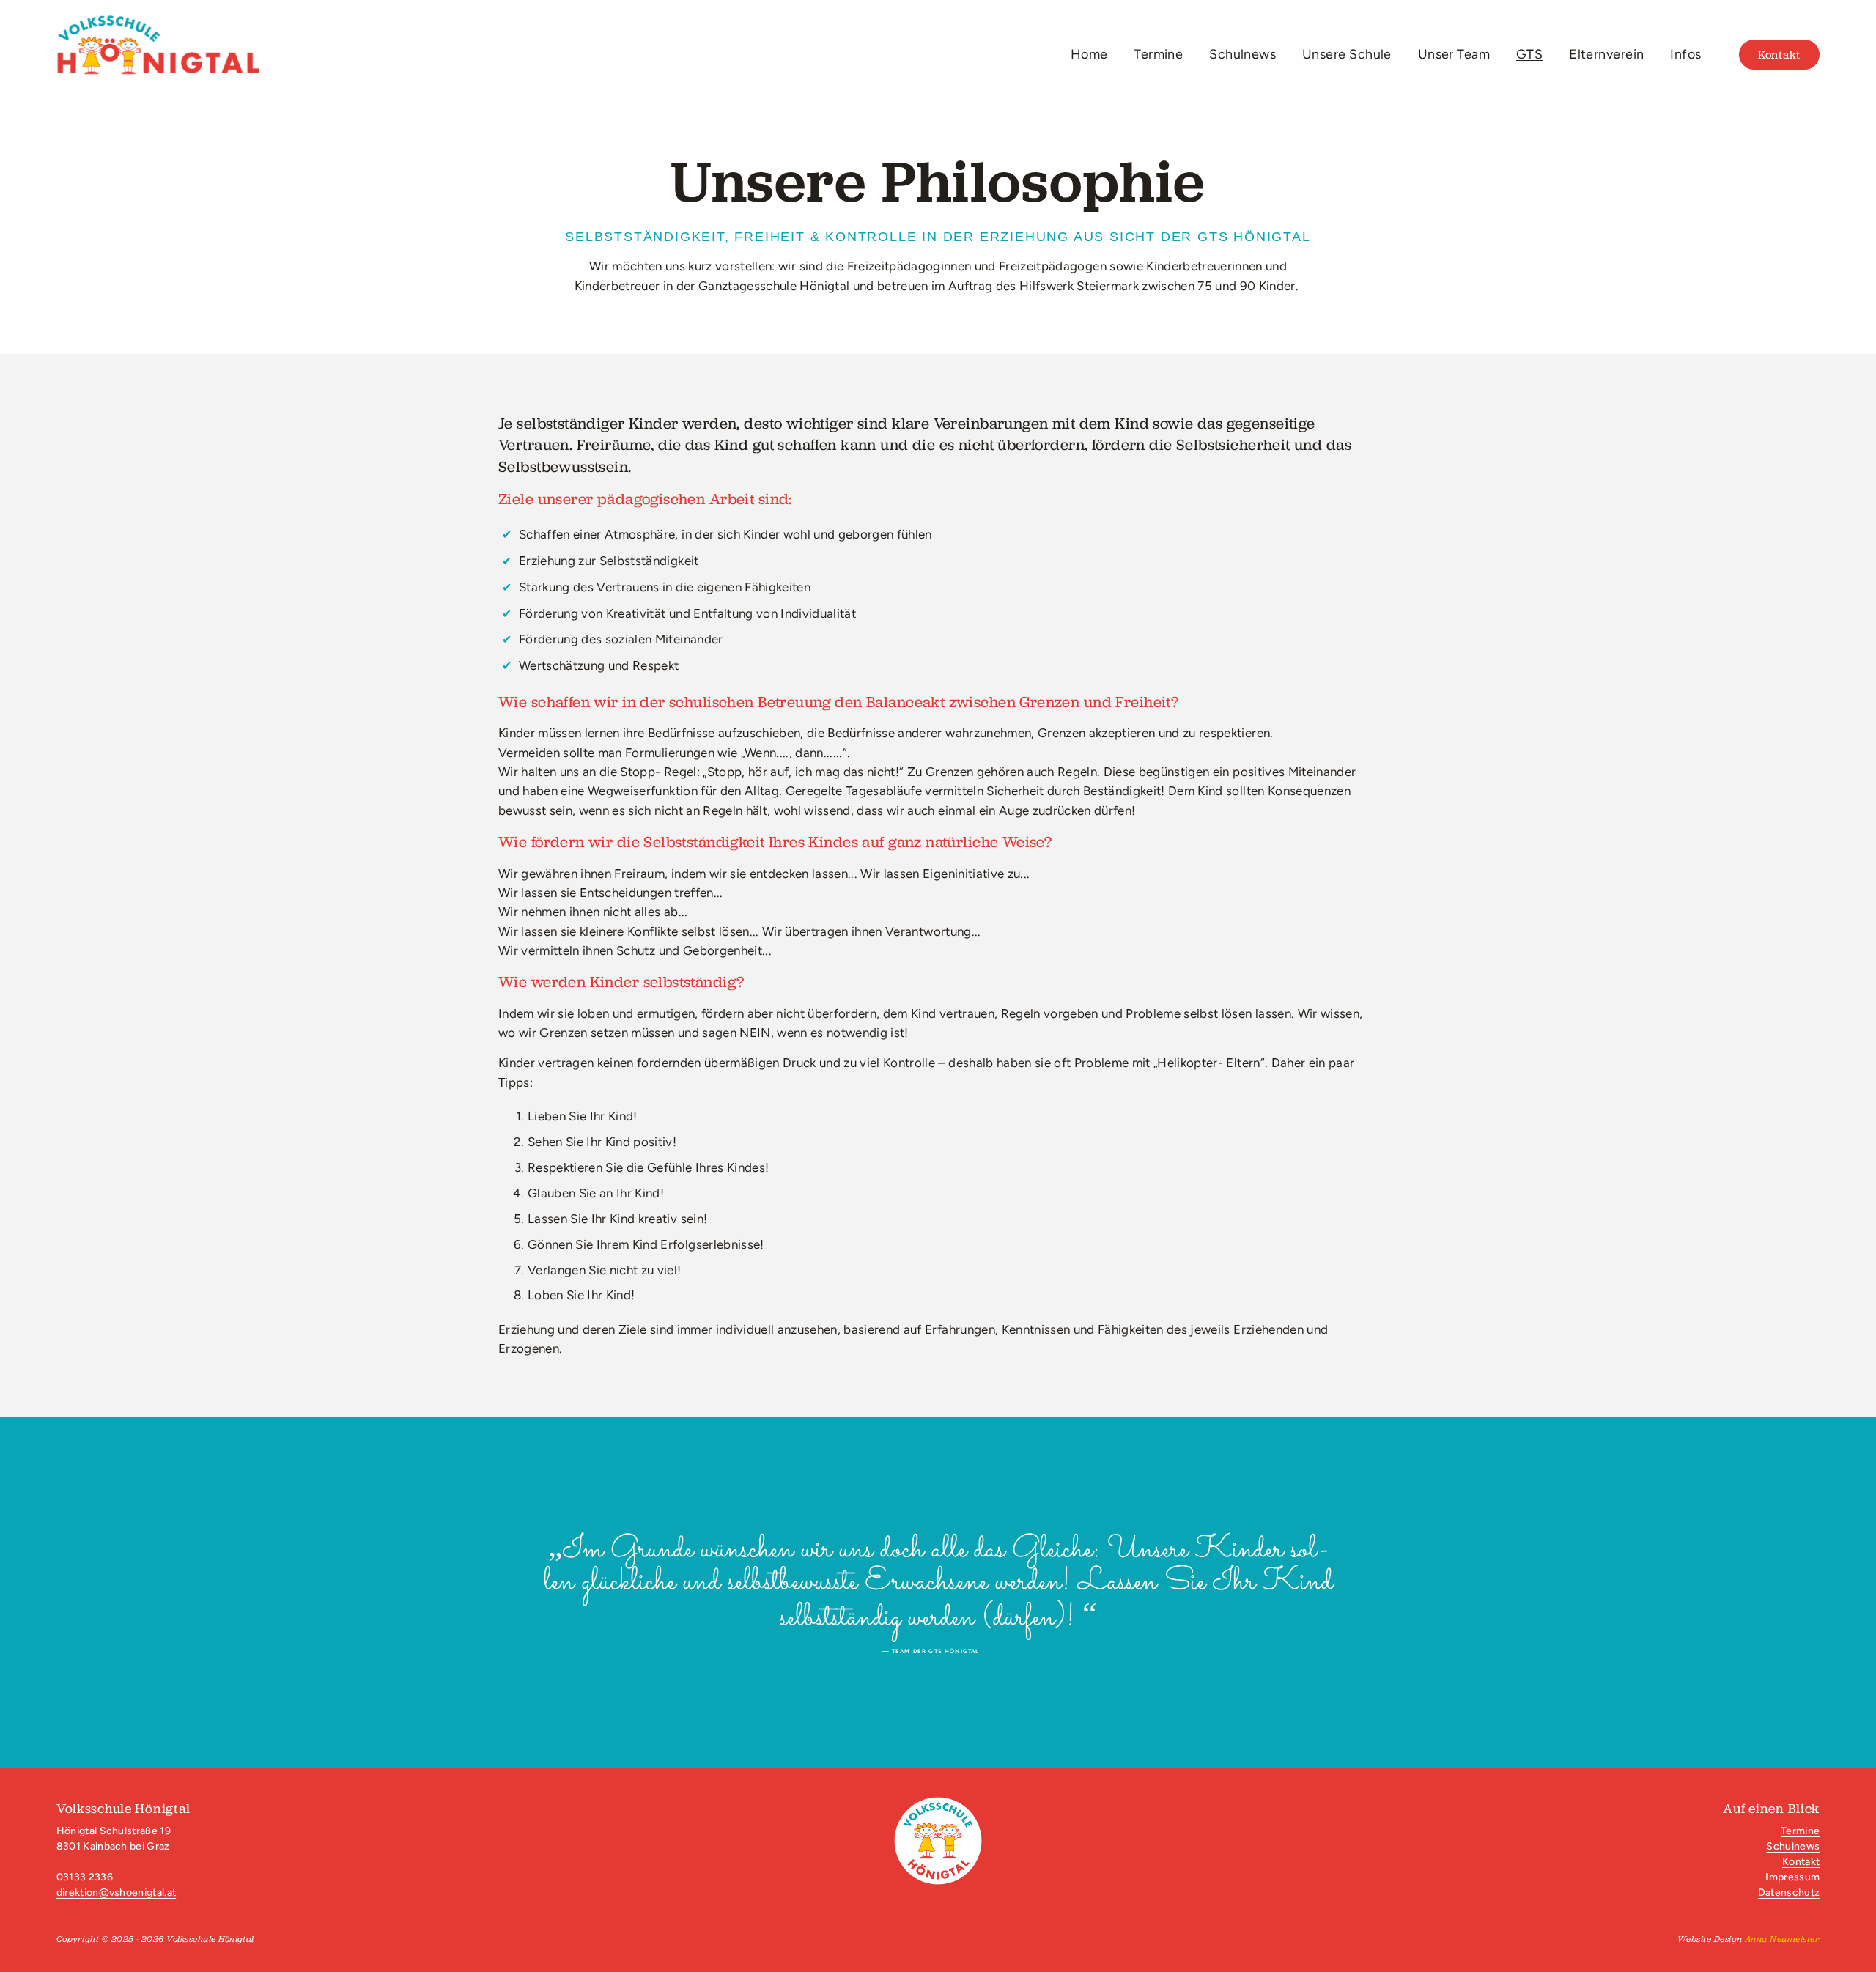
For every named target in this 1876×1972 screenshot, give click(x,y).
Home (1089, 54)
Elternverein (1606, 54)
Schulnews (1242, 54)
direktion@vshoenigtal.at (116, 1892)
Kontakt (1779, 55)
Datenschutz (1789, 1892)
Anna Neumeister (1782, 1939)
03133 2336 (85, 1877)
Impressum (1792, 1877)
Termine (1158, 54)
